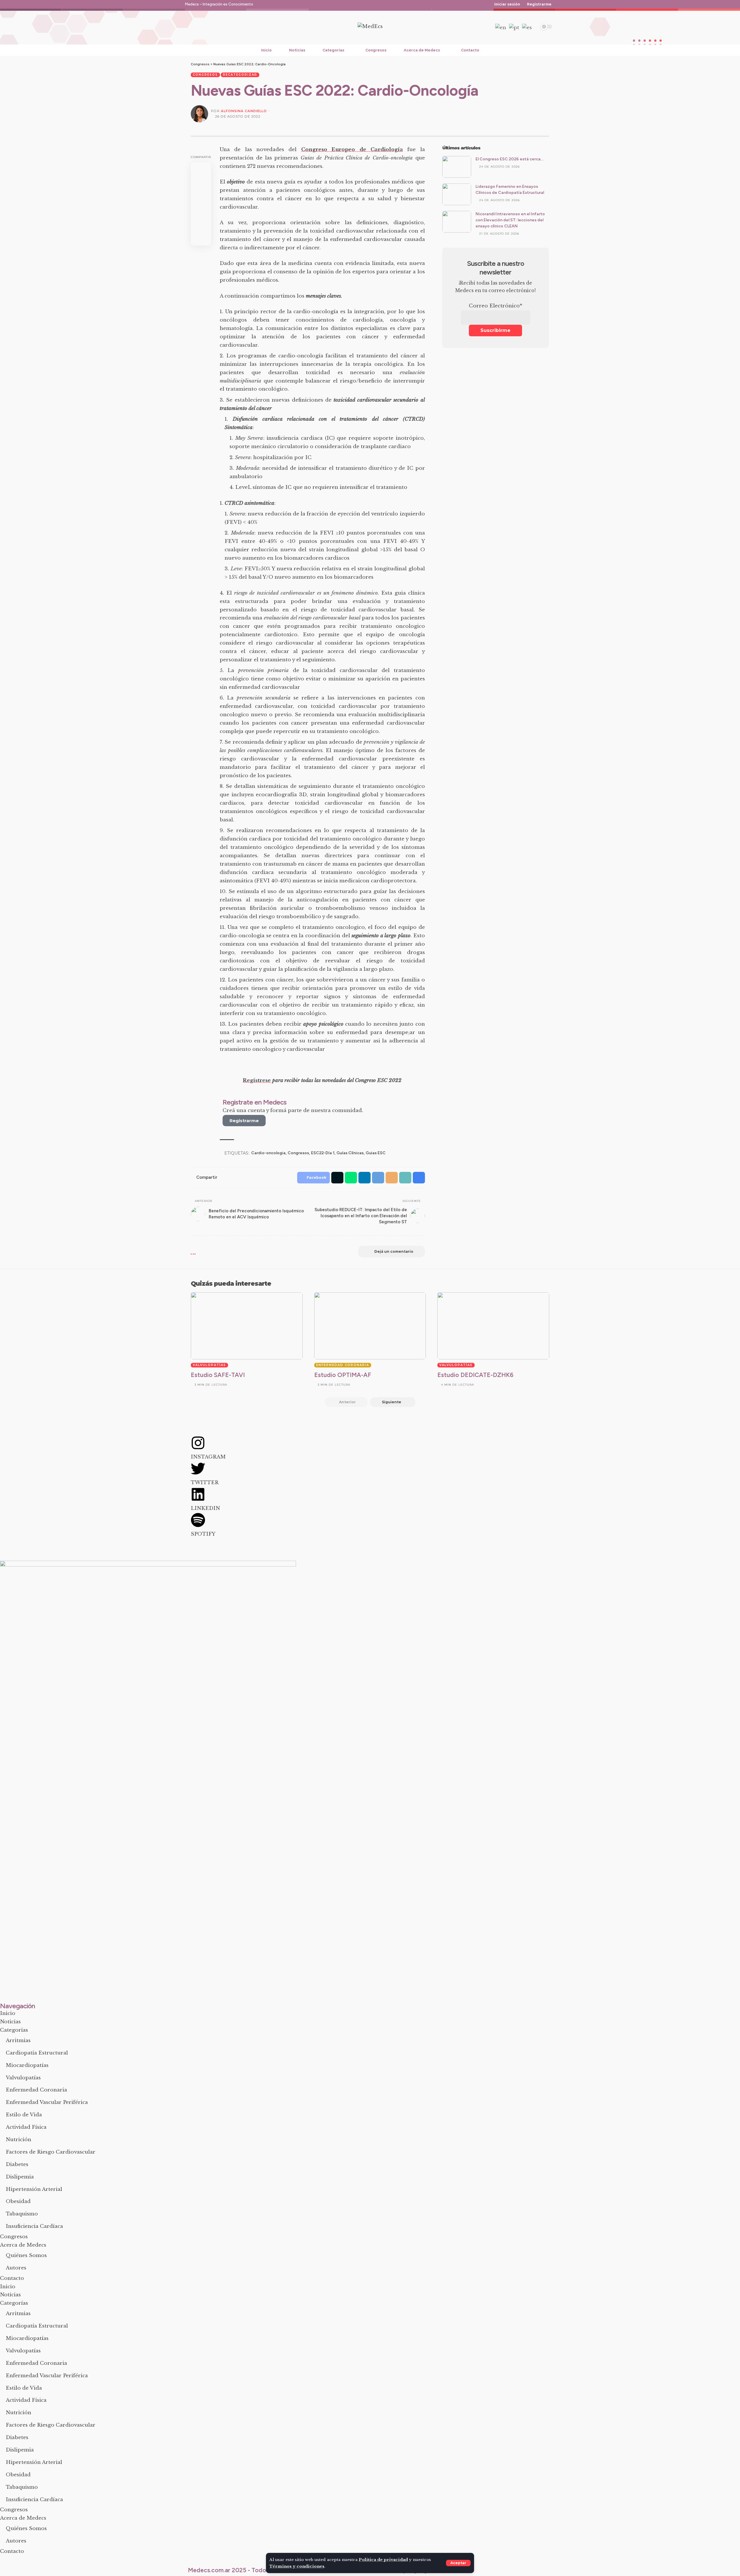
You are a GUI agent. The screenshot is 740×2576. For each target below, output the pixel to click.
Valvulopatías (209, 1365)
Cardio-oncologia (268, 1153)
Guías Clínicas (350, 1153)
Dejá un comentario (394, 1251)
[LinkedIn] (212, 27)
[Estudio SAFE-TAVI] (247, 1326)
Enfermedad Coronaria (343, 1365)
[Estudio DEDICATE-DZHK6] (493, 1326)
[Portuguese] (514, 28)
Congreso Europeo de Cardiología (352, 150)
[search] (485, 27)
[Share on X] (201, 183)
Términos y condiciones (297, 2566)
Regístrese (257, 1080)
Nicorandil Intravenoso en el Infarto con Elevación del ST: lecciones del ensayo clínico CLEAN (510, 220)
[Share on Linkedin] (201, 211)
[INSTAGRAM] (198, 1443)
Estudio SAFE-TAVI (218, 1375)
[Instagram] (202, 27)
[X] (192, 27)
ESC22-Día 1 (323, 1153)
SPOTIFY (203, 1534)
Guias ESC (376, 1153)
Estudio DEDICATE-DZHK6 (475, 1375)
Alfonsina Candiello (244, 111)
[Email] (201, 239)
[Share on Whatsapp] (201, 197)
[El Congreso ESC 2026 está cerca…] (457, 167)
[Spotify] (223, 27)
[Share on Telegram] (201, 225)
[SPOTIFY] (198, 1520)
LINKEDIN (205, 1508)
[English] (501, 28)
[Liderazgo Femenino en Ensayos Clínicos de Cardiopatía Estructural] (457, 194)
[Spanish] (527, 28)
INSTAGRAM (208, 1457)
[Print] (419, 1178)
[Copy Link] (405, 1178)
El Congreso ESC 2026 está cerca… (509, 159)
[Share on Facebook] (201, 169)
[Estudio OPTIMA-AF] (370, 1326)
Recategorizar (240, 75)
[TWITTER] (198, 1469)
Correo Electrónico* (496, 306)
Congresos (205, 75)
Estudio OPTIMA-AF (343, 1375)
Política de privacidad (383, 2560)
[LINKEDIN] (198, 1494)
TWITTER (205, 1483)
